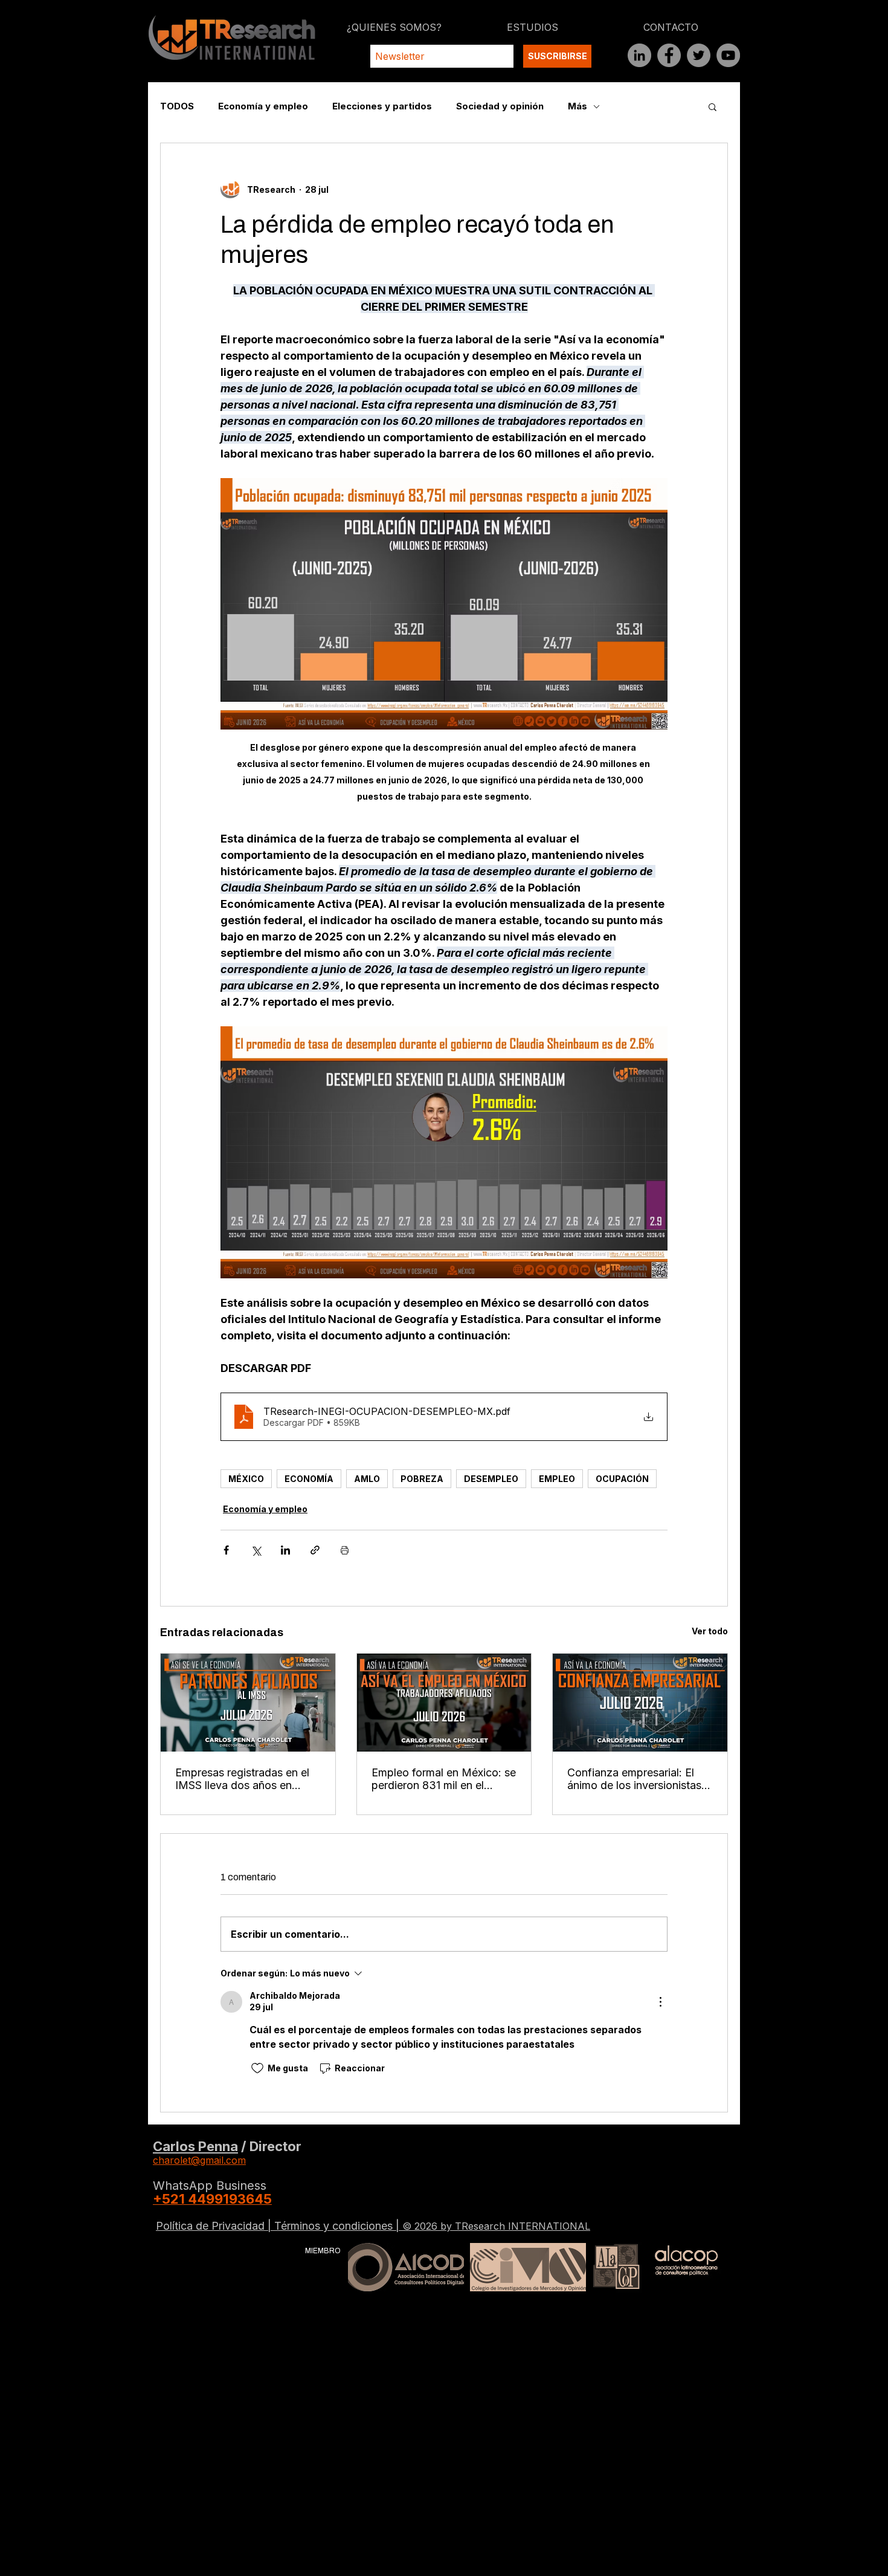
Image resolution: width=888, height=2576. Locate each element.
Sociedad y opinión (500, 106)
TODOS (177, 106)
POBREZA (422, 1479)
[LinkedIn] (639, 55)
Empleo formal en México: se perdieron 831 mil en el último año (444, 1779)
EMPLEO (557, 1479)
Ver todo (710, 1631)
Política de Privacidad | (215, 2226)
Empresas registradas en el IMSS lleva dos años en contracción (242, 1779)
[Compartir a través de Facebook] (226, 1550)
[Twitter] (699, 55)
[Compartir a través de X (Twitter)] (256, 1550)
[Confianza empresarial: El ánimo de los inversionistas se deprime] (640, 1703)
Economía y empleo (263, 106)
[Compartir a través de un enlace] (315, 1550)
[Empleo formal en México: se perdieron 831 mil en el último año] (444, 1703)
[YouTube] (728, 55)
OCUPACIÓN (622, 1479)
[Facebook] (669, 55)
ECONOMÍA (309, 1479)
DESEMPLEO (491, 1479)
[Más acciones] (660, 2002)
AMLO (367, 1479)
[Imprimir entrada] (345, 1550)
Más (578, 106)
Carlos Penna (195, 2146)
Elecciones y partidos (382, 106)
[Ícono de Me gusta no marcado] (257, 2068)
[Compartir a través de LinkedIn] (285, 1550)
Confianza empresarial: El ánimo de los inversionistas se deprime (634, 1779)
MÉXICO (246, 1479)
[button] (713, 106)
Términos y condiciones (335, 2226)
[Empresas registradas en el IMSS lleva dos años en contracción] (248, 1703)
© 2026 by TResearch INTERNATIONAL (496, 2226)
